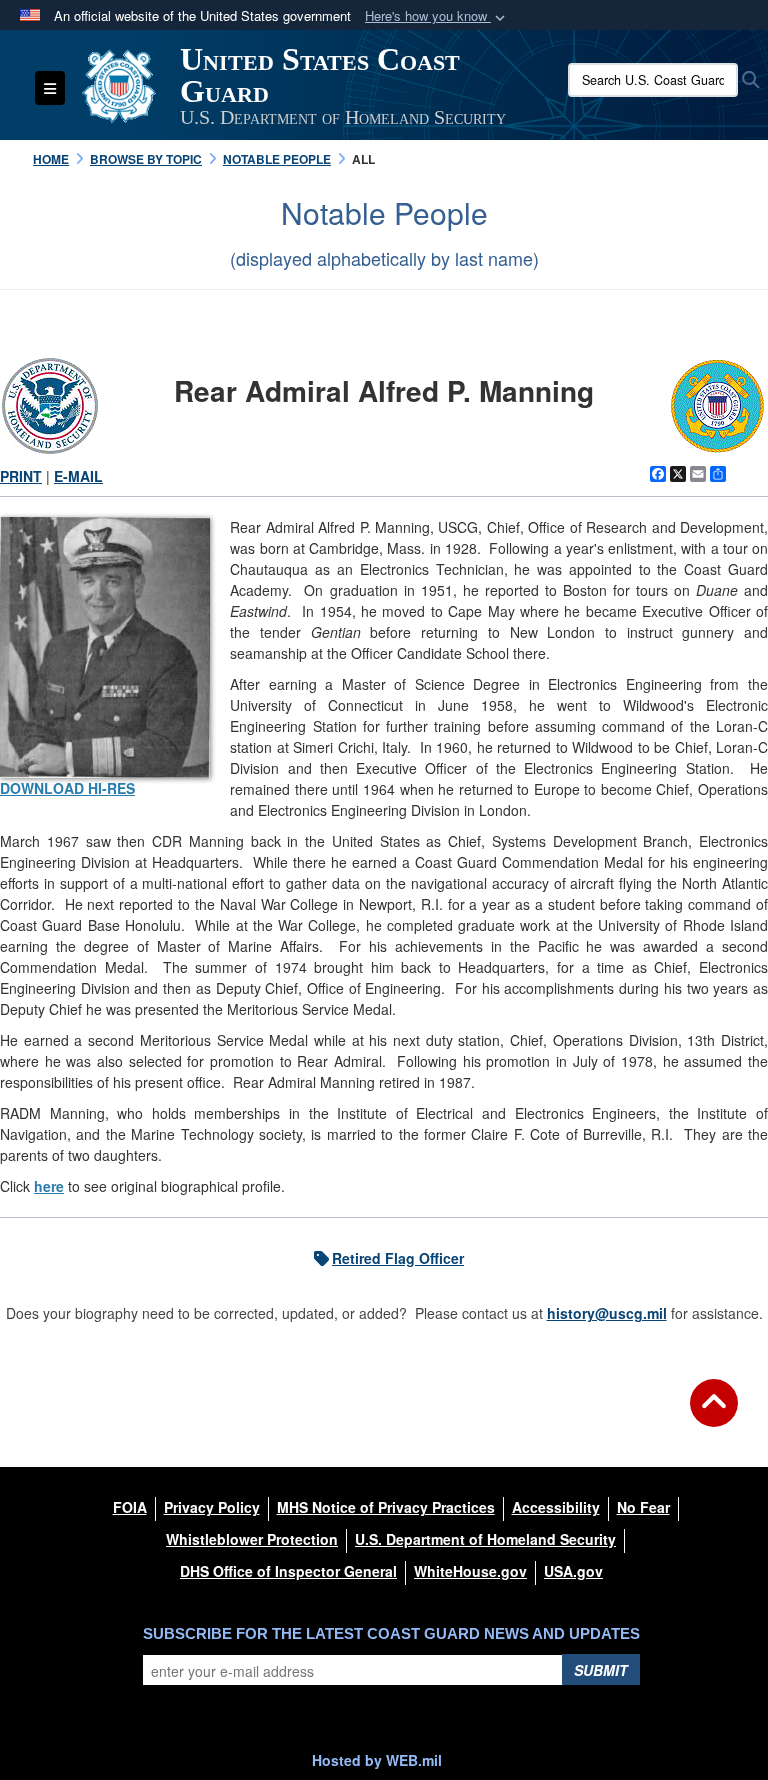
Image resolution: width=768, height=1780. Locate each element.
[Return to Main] (714, 1415)
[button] (437, 16)
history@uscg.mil (607, 1313)
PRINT (21, 476)
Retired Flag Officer (398, 1258)
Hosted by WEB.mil (377, 1760)
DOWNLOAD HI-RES (67, 788)
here (49, 1186)
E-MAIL (78, 476)
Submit (601, 1670)
